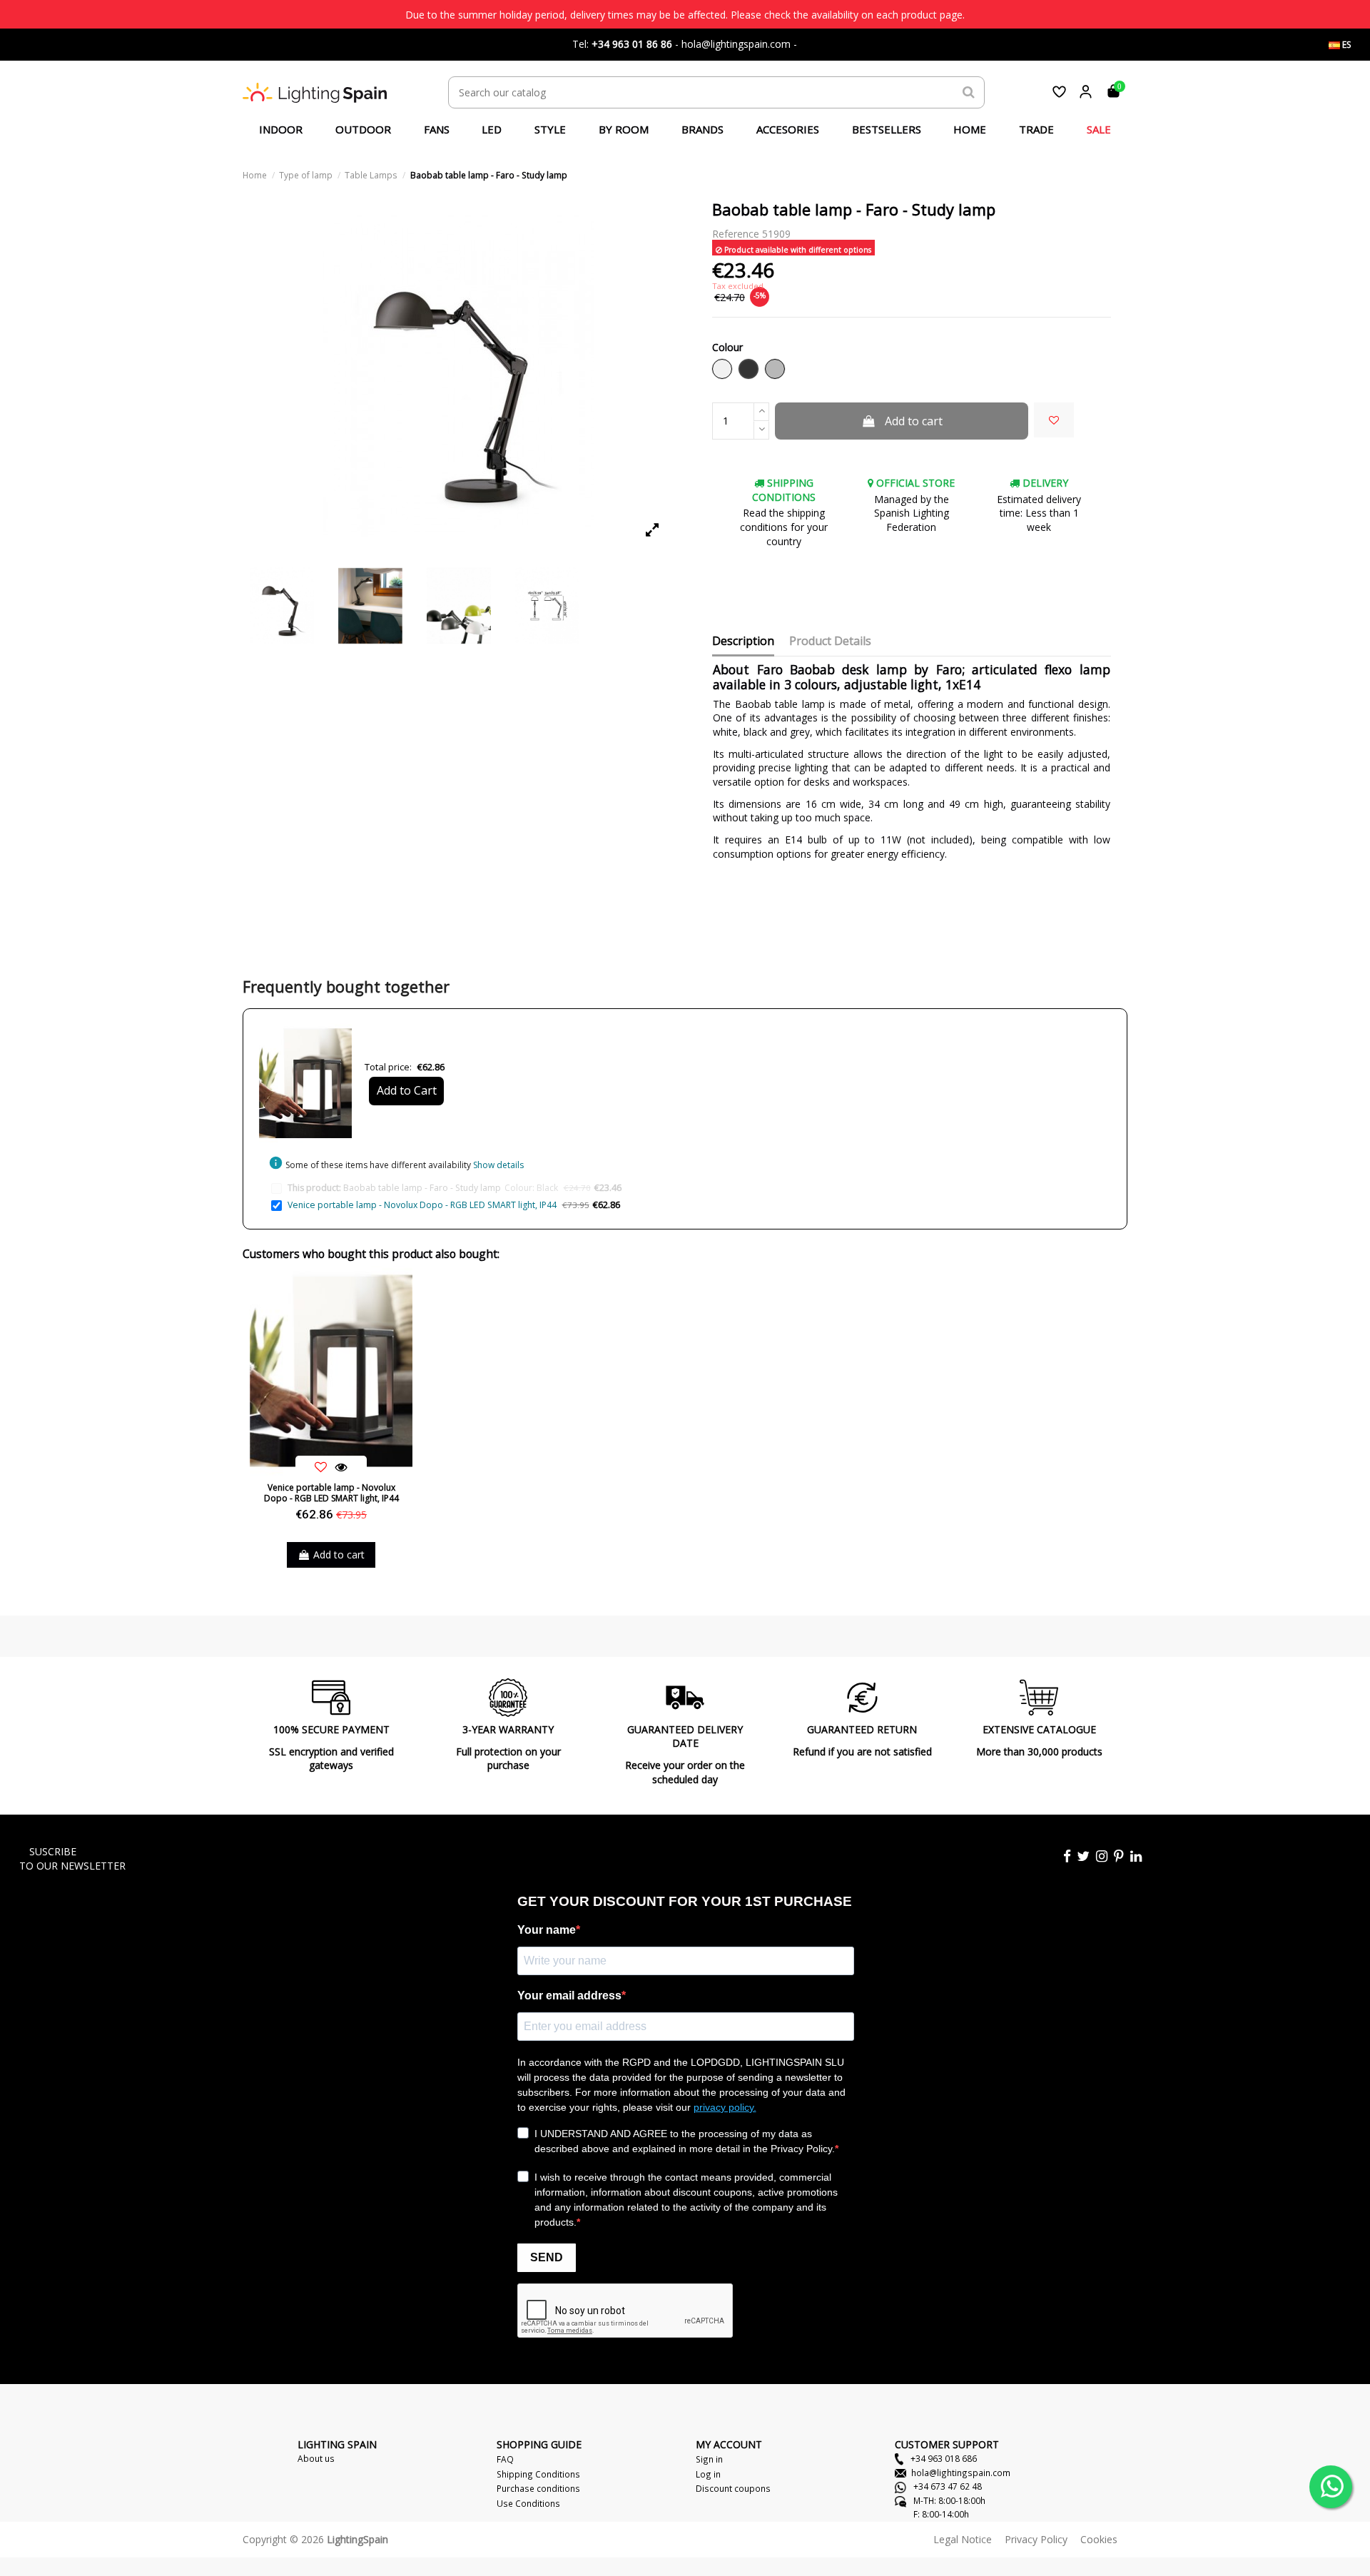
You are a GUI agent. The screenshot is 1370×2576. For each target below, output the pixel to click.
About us (316, 2458)
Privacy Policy (1036, 2539)
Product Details (830, 642)
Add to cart (914, 421)
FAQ (505, 2459)
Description (743, 642)
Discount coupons (733, 2488)
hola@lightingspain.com (961, 2473)
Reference (736, 234)
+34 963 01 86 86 (632, 44)
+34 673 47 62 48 (947, 2486)
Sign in (709, 2459)
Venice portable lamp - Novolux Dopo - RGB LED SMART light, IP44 (422, 1205)
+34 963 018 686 (943, 2458)
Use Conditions (528, 2503)
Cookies (1099, 2539)
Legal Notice (963, 2539)
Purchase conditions (538, 2488)
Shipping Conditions (538, 2474)
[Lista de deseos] (1059, 92)
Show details (498, 1165)
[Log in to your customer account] (1086, 92)
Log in (708, 2474)
